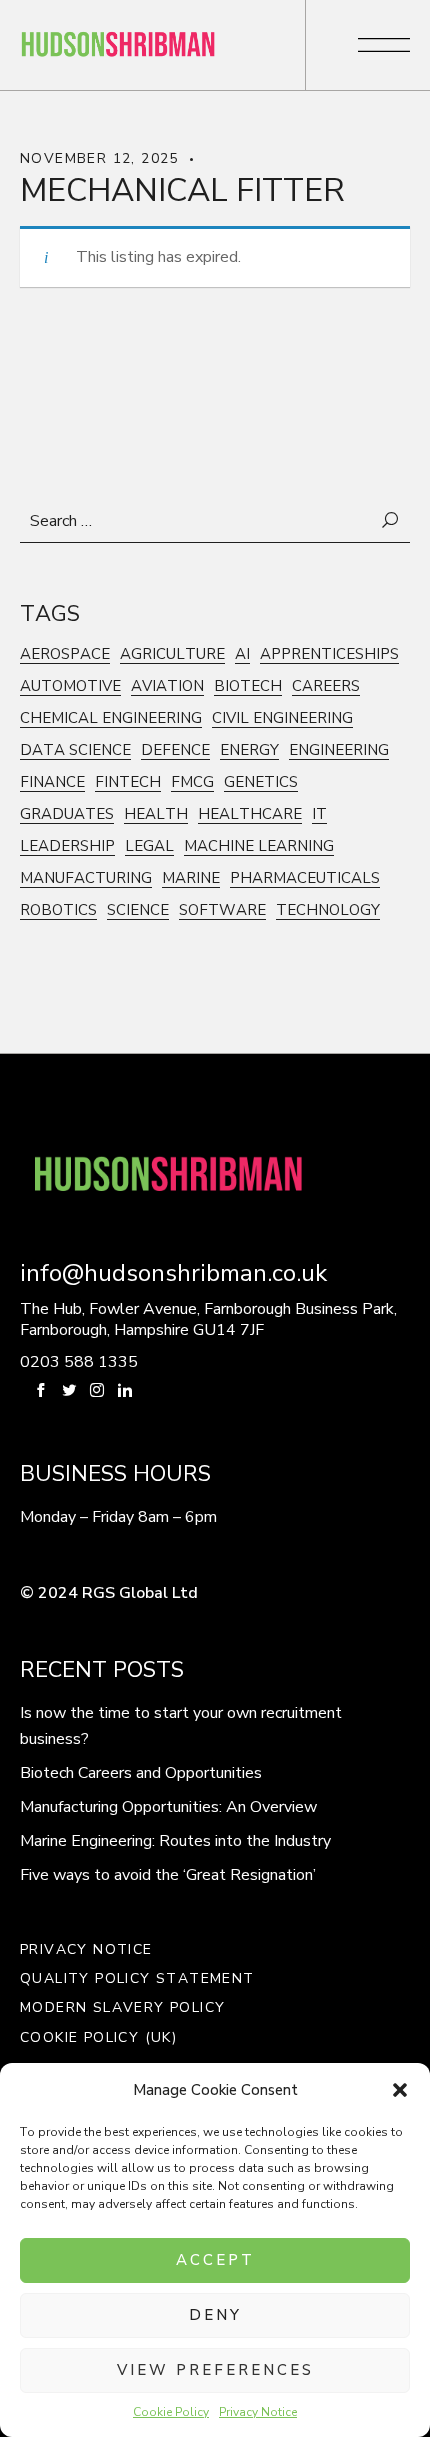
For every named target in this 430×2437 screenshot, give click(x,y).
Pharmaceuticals (305, 878)
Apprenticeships (329, 654)
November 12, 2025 (99, 159)
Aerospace (65, 654)
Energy (249, 750)
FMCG (192, 782)
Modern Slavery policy (122, 2008)
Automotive (70, 686)
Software (222, 910)
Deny (215, 2315)
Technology (328, 910)
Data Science (75, 750)
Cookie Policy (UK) (98, 2038)
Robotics (58, 910)
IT (319, 814)
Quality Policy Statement (137, 1979)
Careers (326, 686)
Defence (175, 750)
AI (242, 654)
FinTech (128, 782)
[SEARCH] (391, 521)
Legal (149, 846)
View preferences (215, 2370)
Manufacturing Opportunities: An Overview (168, 1807)
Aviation (167, 686)
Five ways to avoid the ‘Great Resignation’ (168, 1875)
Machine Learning (259, 846)
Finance (52, 782)
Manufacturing (86, 878)
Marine (191, 878)
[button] (400, 2090)
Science (138, 910)
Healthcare (250, 814)
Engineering (339, 750)
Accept (215, 2260)
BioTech (248, 686)
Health (156, 814)
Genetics (261, 782)
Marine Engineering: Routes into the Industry (175, 1841)
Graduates (67, 814)
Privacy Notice (258, 2412)
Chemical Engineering (111, 718)
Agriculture (172, 654)
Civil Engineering (282, 718)
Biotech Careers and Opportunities (141, 1773)
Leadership (67, 846)
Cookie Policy (171, 2412)
